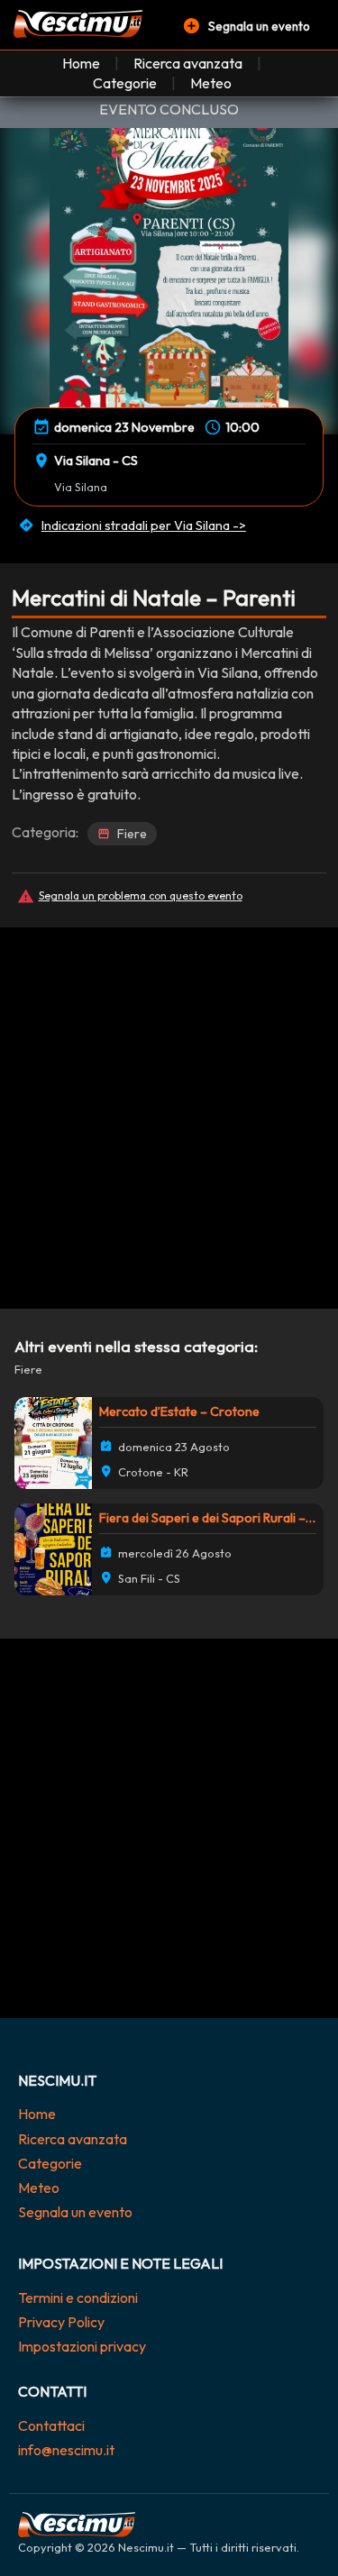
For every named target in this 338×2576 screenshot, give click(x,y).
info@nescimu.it (66, 2450)
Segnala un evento (75, 2212)
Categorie (125, 83)
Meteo (211, 83)
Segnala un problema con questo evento (141, 895)
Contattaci (51, 2425)
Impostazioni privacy (82, 2346)
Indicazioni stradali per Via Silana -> (144, 525)
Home (81, 63)
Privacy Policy (61, 2322)
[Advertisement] (169, 1104)
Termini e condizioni (78, 2297)
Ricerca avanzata (188, 63)
